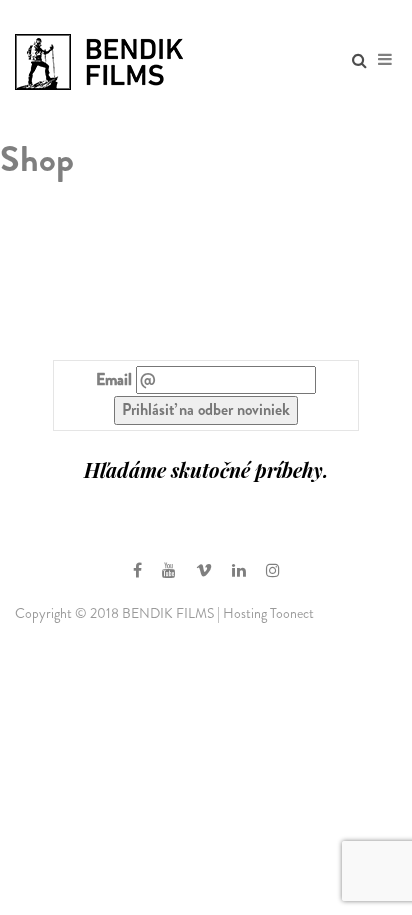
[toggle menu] (385, 60)
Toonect (292, 613)
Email (114, 380)
